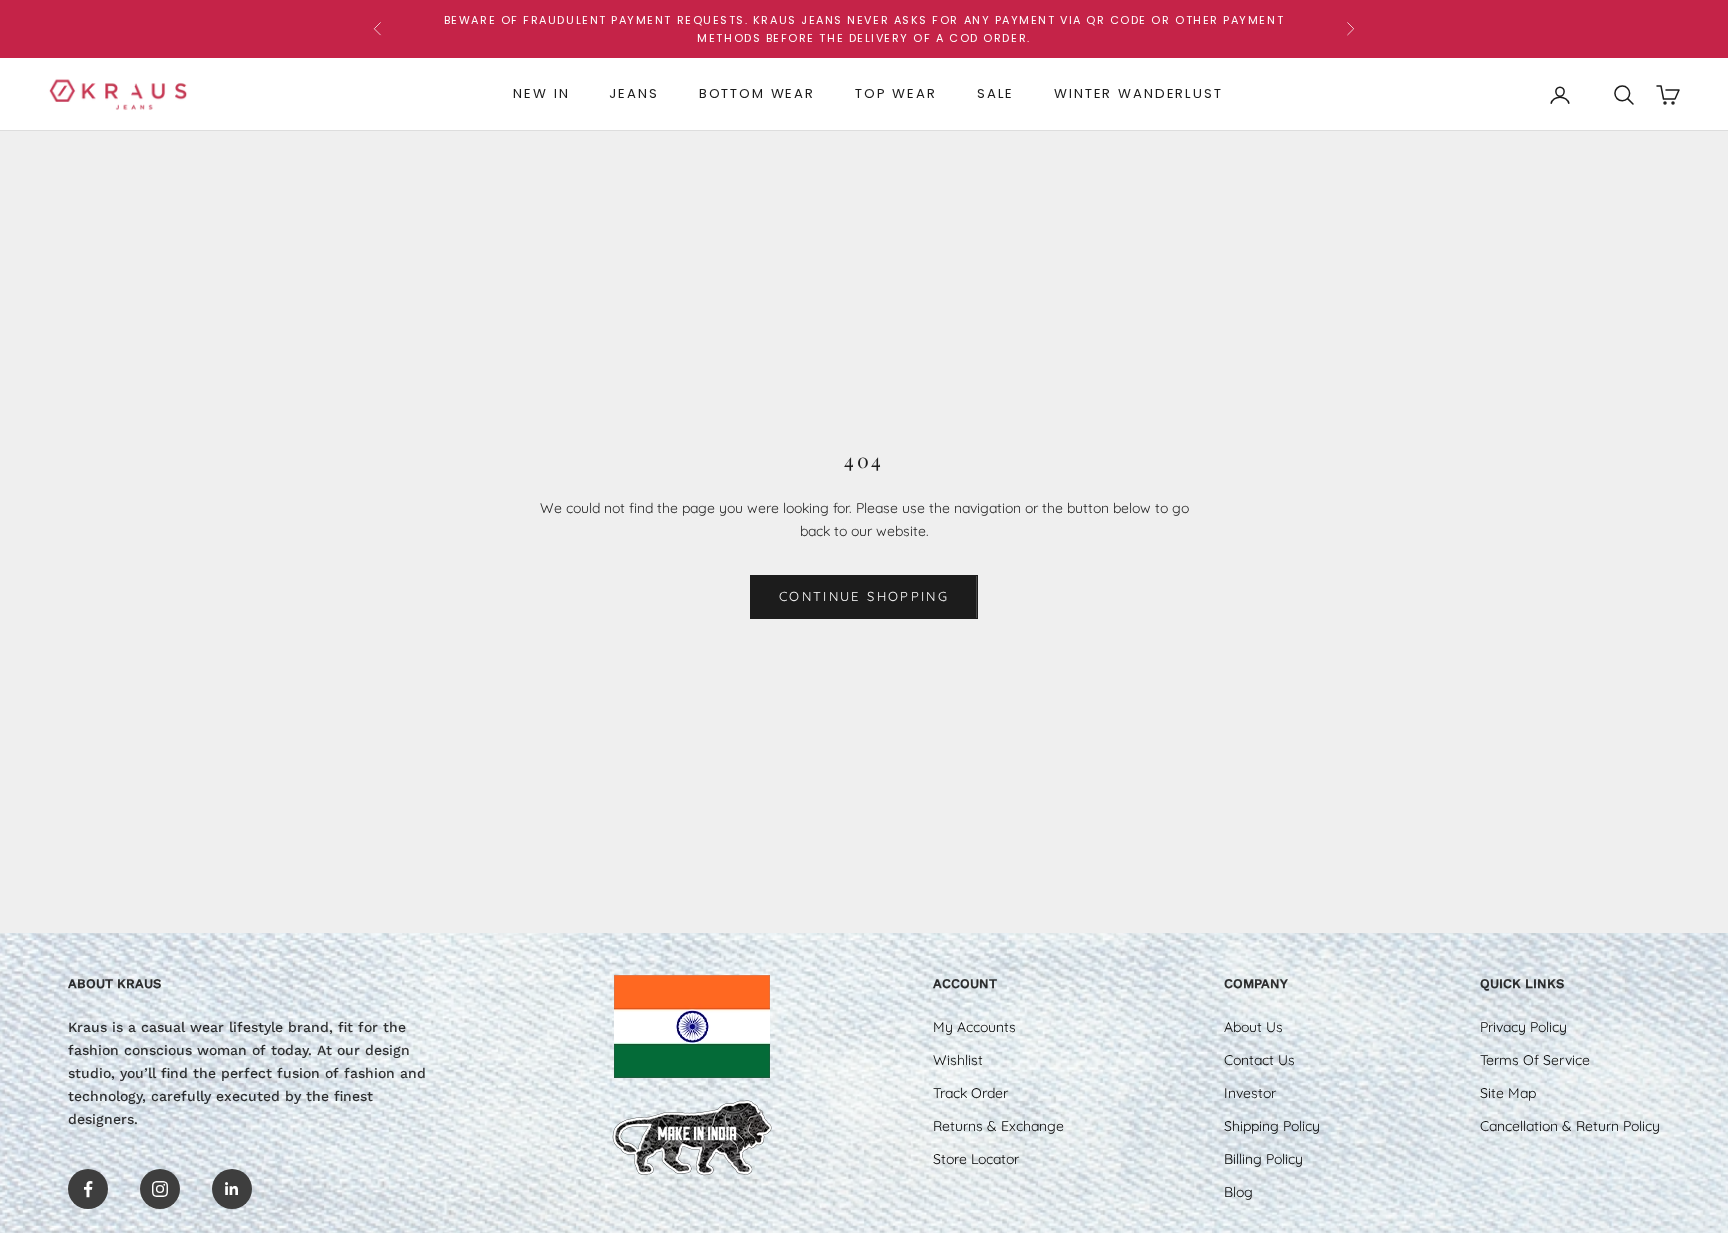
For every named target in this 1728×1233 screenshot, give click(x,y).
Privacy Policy (1523, 1027)
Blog (1238, 1192)
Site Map (1508, 1093)
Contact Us (1259, 1060)
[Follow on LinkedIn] (232, 1189)
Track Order (970, 1093)
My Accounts (974, 1027)
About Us (1253, 1027)
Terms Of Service (1535, 1060)
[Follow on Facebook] (88, 1189)
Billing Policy (1263, 1159)
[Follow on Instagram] (160, 1189)
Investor (1250, 1093)
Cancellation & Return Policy (1570, 1126)
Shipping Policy (1272, 1126)
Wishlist (958, 1060)
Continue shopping (864, 596)
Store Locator (976, 1159)
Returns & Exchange (998, 1126)
